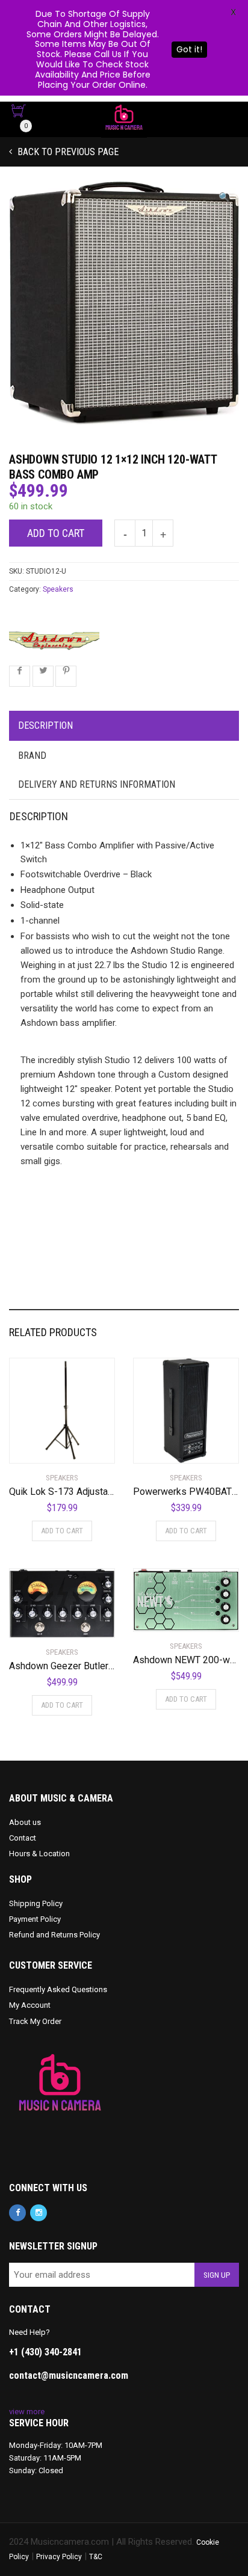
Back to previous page (67, 152)
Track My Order (35, 2021)
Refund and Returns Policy (54, 1935)
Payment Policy (35, 1919)
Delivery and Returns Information (97, 784)
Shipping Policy (36, 1903)
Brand (32, 756)
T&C (96, 2557)
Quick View (43, 1447)
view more (27, 2412)
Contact (23, 1838)
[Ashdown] (54, 640)
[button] (224, 198)
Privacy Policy (59, 2557)
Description (45, 725)
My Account (30, 2005)
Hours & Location (39, 1854)
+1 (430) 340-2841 (45, 2352)
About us (25, 1822)
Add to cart (56, 533)
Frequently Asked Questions (58, 1989)
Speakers (58, 589)
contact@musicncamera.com (69, 2375)
